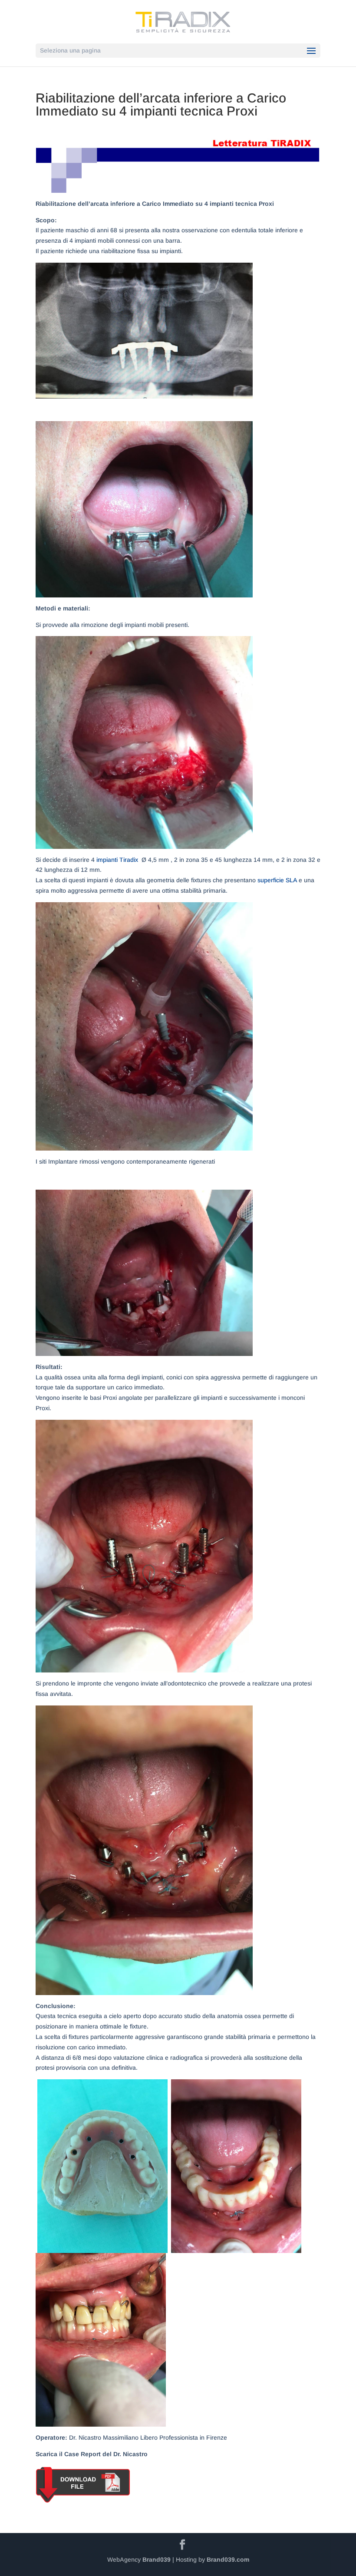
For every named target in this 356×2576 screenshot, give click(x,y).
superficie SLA (277, 880)
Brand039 (157, 2560)
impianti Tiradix (117, 860)
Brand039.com (228, 2560)
